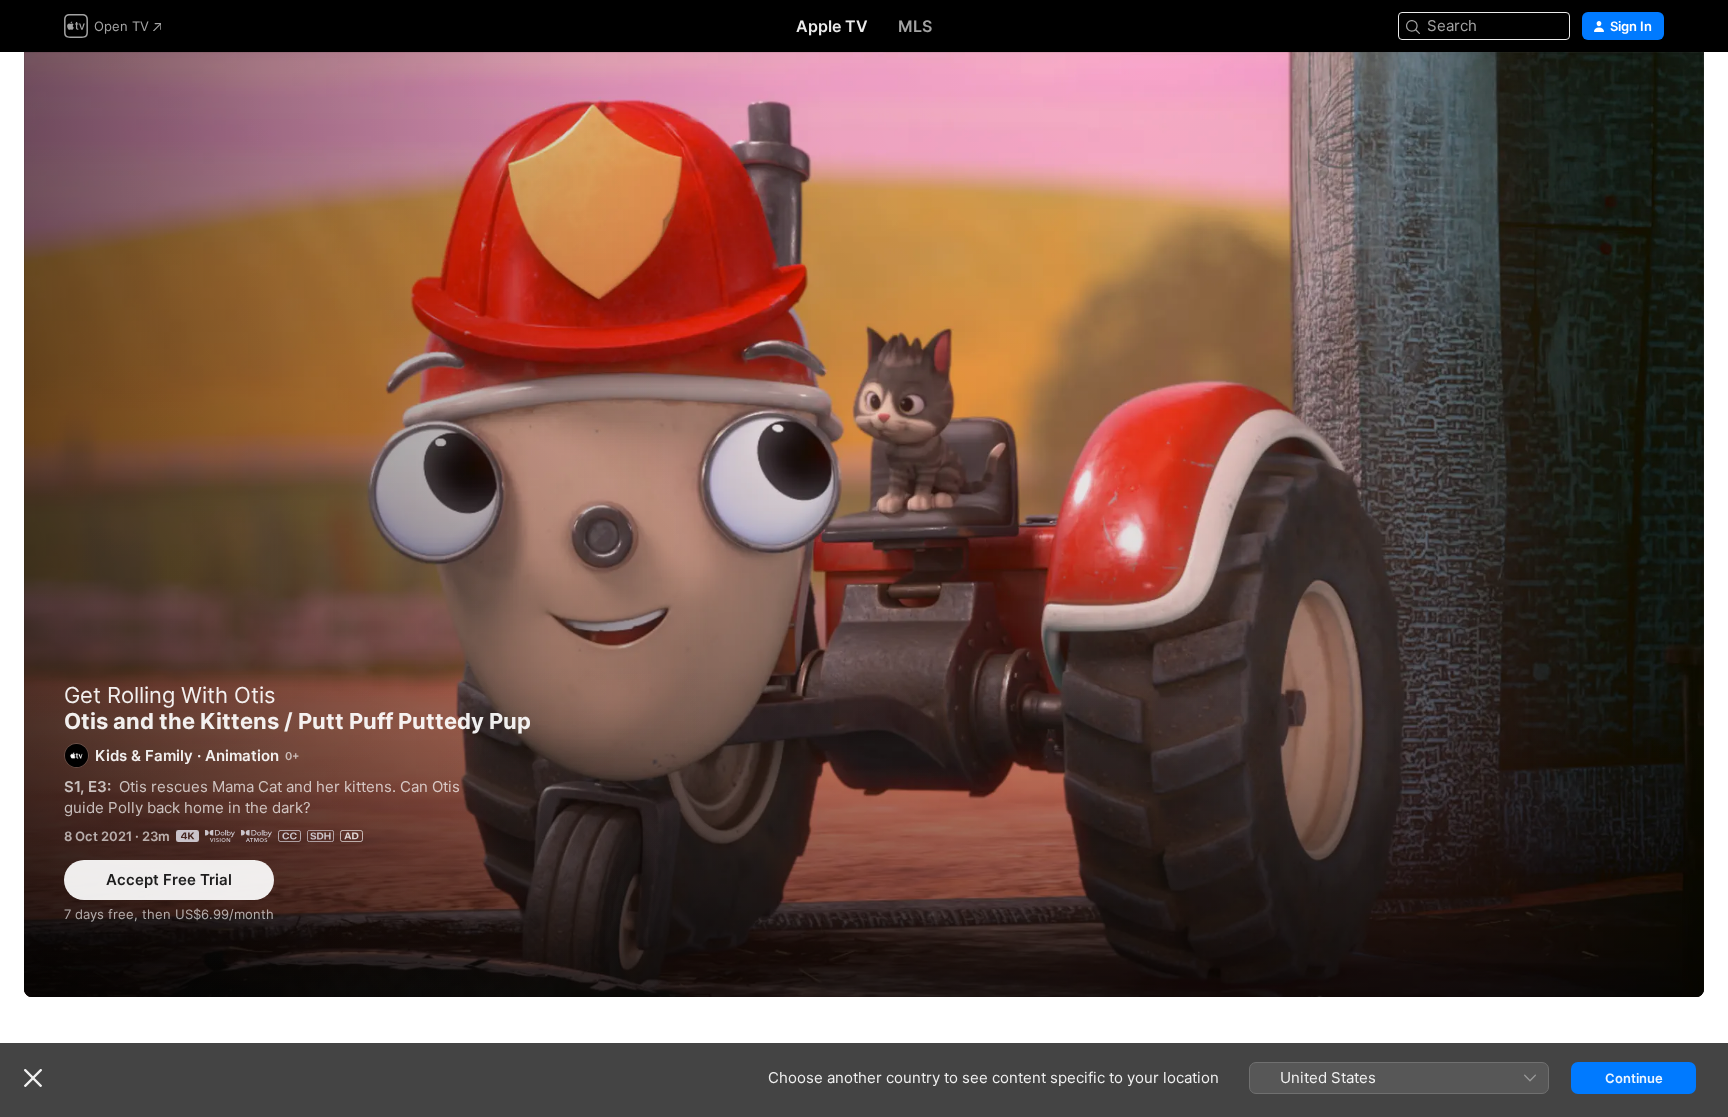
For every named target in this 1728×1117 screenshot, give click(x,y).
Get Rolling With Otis (170, 695)
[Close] (33, 1078)
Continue (1634, 1078)
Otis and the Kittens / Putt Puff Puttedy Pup (864, 524)
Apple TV (832, 26)
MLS (915, 26)
